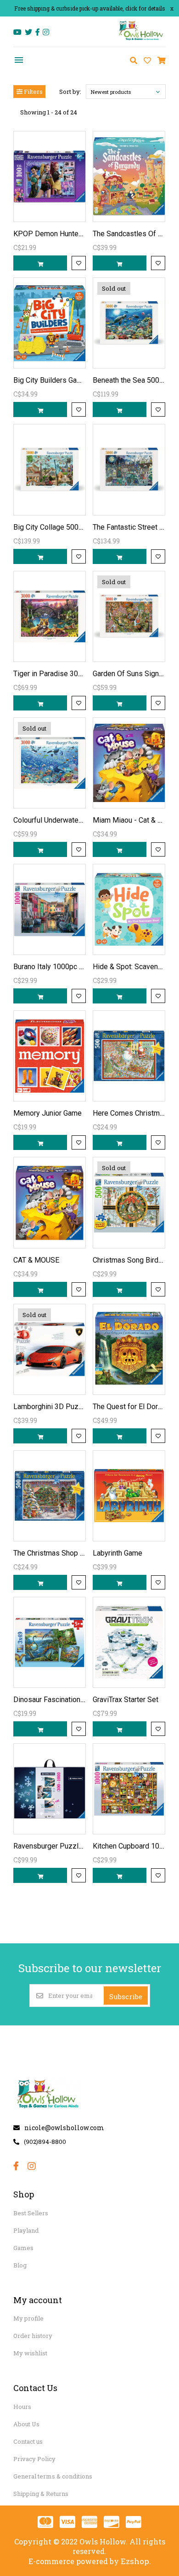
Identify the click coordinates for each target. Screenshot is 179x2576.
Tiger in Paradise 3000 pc (55, 674)
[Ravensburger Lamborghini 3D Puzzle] (50, 1349)
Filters (33, 92)
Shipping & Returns (41, 2494)
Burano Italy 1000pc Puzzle (58, 967)
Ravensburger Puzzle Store (58, 1846)
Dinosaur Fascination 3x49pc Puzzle (72, 1700)
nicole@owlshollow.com (64, 2128)
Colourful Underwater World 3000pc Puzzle (83, 820)
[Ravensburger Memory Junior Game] (50, 1056)
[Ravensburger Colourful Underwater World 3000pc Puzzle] (50, 763)
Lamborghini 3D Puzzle (51, 1407)
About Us (26, 2424)
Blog (20, 2265)
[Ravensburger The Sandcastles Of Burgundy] (129, 176)
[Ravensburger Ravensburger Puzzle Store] (50, 1789)
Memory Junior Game (48, 1113)
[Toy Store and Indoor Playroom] (141, 40)
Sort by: (70, 92)
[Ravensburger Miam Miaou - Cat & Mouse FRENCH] (129, 763)
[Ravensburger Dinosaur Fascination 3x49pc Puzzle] (50, 1642)
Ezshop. (136, 2561)
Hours (22, 2407)
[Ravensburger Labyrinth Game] (129, 1496)
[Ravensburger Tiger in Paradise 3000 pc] (50, 616)
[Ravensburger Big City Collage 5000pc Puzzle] (50, 469)
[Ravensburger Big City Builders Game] (50, 323)
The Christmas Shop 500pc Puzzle (69, 1553)
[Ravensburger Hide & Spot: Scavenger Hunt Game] (129, 909)
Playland (26, 2230)
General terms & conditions (53, 2476)
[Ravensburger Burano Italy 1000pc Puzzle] (50, 909)
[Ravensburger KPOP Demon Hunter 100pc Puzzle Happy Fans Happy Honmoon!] (50, 176)
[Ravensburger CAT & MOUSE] (50, 1202)
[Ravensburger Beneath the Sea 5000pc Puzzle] (129, 323)
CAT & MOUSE (36, 1260)
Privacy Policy (34, 2459)
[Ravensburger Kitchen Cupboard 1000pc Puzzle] (129, 1789)
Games (23, 2248)
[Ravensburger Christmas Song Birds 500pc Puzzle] (129, 1202)
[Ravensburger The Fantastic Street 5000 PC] (129, 469)
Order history (33, 2336)
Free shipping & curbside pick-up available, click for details (90, 8)
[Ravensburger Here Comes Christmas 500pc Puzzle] (129, 1056)
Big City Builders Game (50, 380)
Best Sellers (31, 2213)
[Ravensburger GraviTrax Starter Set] (129, 1642)
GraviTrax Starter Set (126, 1700)
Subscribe (126, 1996)
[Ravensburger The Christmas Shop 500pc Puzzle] (50, 1496)
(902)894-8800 (45, 2142)
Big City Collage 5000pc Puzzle (64, 527)
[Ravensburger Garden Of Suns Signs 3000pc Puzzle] (129, 616)
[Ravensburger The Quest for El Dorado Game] (129, 1349)
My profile (28, 2318)
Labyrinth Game (117, 1553)
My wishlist (30, 2353)
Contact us (28, 2441)
